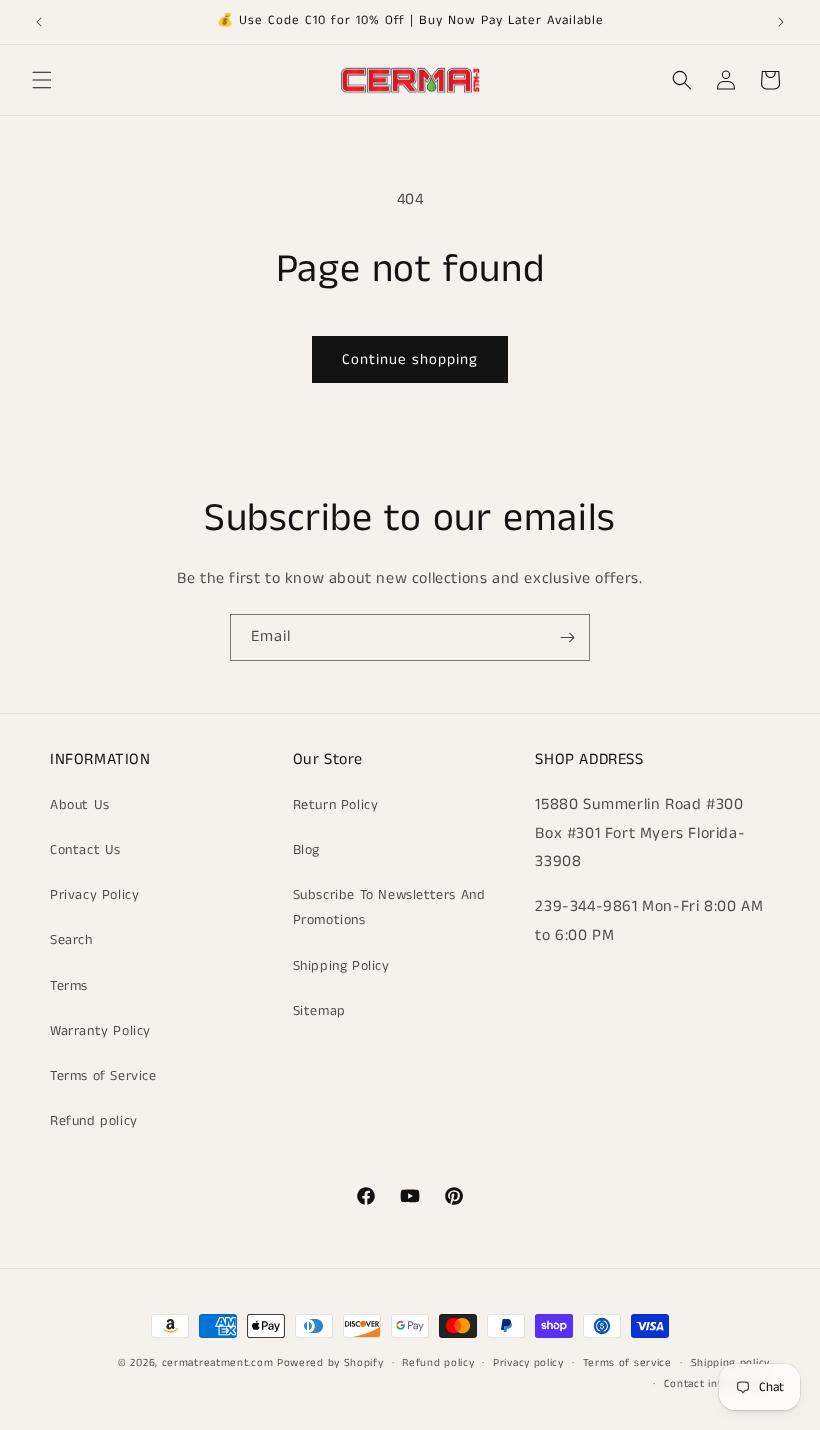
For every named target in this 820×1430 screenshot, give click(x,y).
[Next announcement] (781, 22)
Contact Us (85, 850)
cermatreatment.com (218, 1363)
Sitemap (319, 1011)
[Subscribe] (567, 637)
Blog (306, 850)
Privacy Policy (94, 895)
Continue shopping (410, 359)
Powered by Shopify (330, 1363)
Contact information (717, 1384)
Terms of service (627, 1363)
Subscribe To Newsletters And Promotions (389, 907)
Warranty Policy (100, 1031)
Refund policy (94, 1121)
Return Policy (336, 805)
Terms (69, 986)
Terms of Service (103, 1076)
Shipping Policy (341, 966)
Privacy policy (528, 1363)
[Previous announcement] (39, 22)
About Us (80, 805)
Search (71, 940)
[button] (42, 80)
